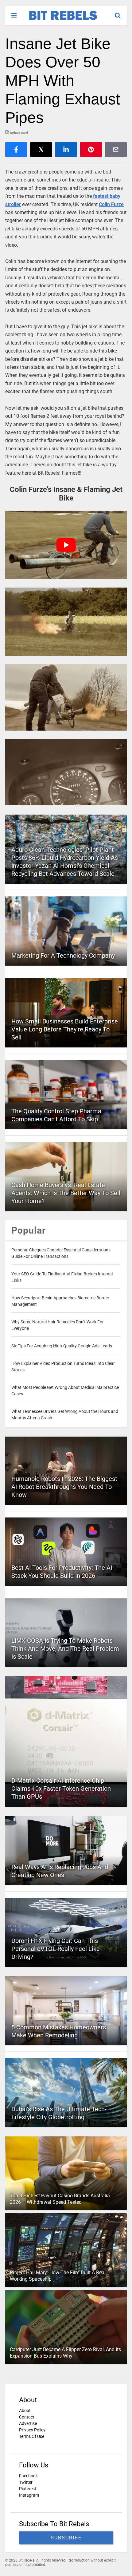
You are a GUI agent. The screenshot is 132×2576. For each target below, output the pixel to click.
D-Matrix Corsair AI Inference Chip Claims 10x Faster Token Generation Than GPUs (61, 1788)
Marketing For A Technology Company (63, 955)
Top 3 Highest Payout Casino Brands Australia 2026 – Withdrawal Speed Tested (60, 2199)
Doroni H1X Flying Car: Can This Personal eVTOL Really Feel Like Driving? (56, 1949)
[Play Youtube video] (66, 545)
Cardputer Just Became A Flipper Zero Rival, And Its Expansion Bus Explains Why (65, 2353)
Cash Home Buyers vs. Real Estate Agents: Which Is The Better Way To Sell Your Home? (66, 1193)
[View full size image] (66, 622)
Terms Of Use (32, 2436)
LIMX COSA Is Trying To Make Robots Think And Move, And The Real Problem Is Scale (65, 1649)
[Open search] (121, 13)
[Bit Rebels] (60, 20)
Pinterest (28, 2489)
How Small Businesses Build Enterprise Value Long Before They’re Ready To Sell (65, 1029)
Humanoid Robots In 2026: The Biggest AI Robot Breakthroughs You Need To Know (64, 1487)
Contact (27, 2417)
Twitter (26, 2482)
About (25, 2411)
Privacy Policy (32, 2430)
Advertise (28, 2423)
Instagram (29, 2495)
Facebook (28, 2476)
